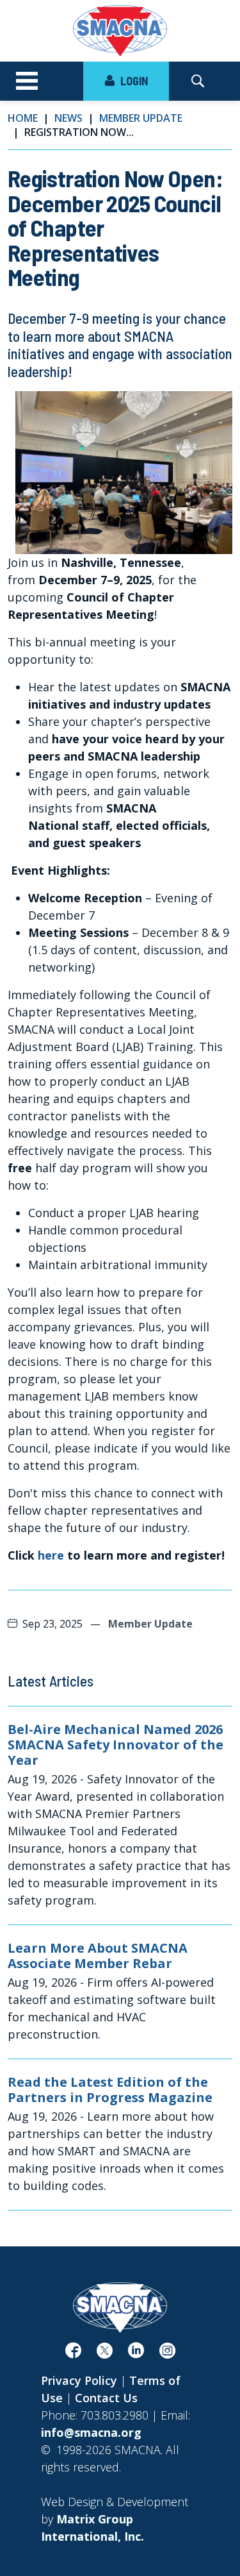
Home (23, 118)
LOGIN (133, 81)
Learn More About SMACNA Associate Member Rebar (98, 1956)
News (68, 118)
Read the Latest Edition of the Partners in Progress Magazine (110, 2090)
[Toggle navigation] (27, 81)
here (51, 1555)
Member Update (141, 118)
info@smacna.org (91, 2432)
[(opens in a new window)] (73, 2353)
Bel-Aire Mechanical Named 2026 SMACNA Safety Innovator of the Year (116, 1745)
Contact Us (106, 2398)
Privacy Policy (79, 2380)
